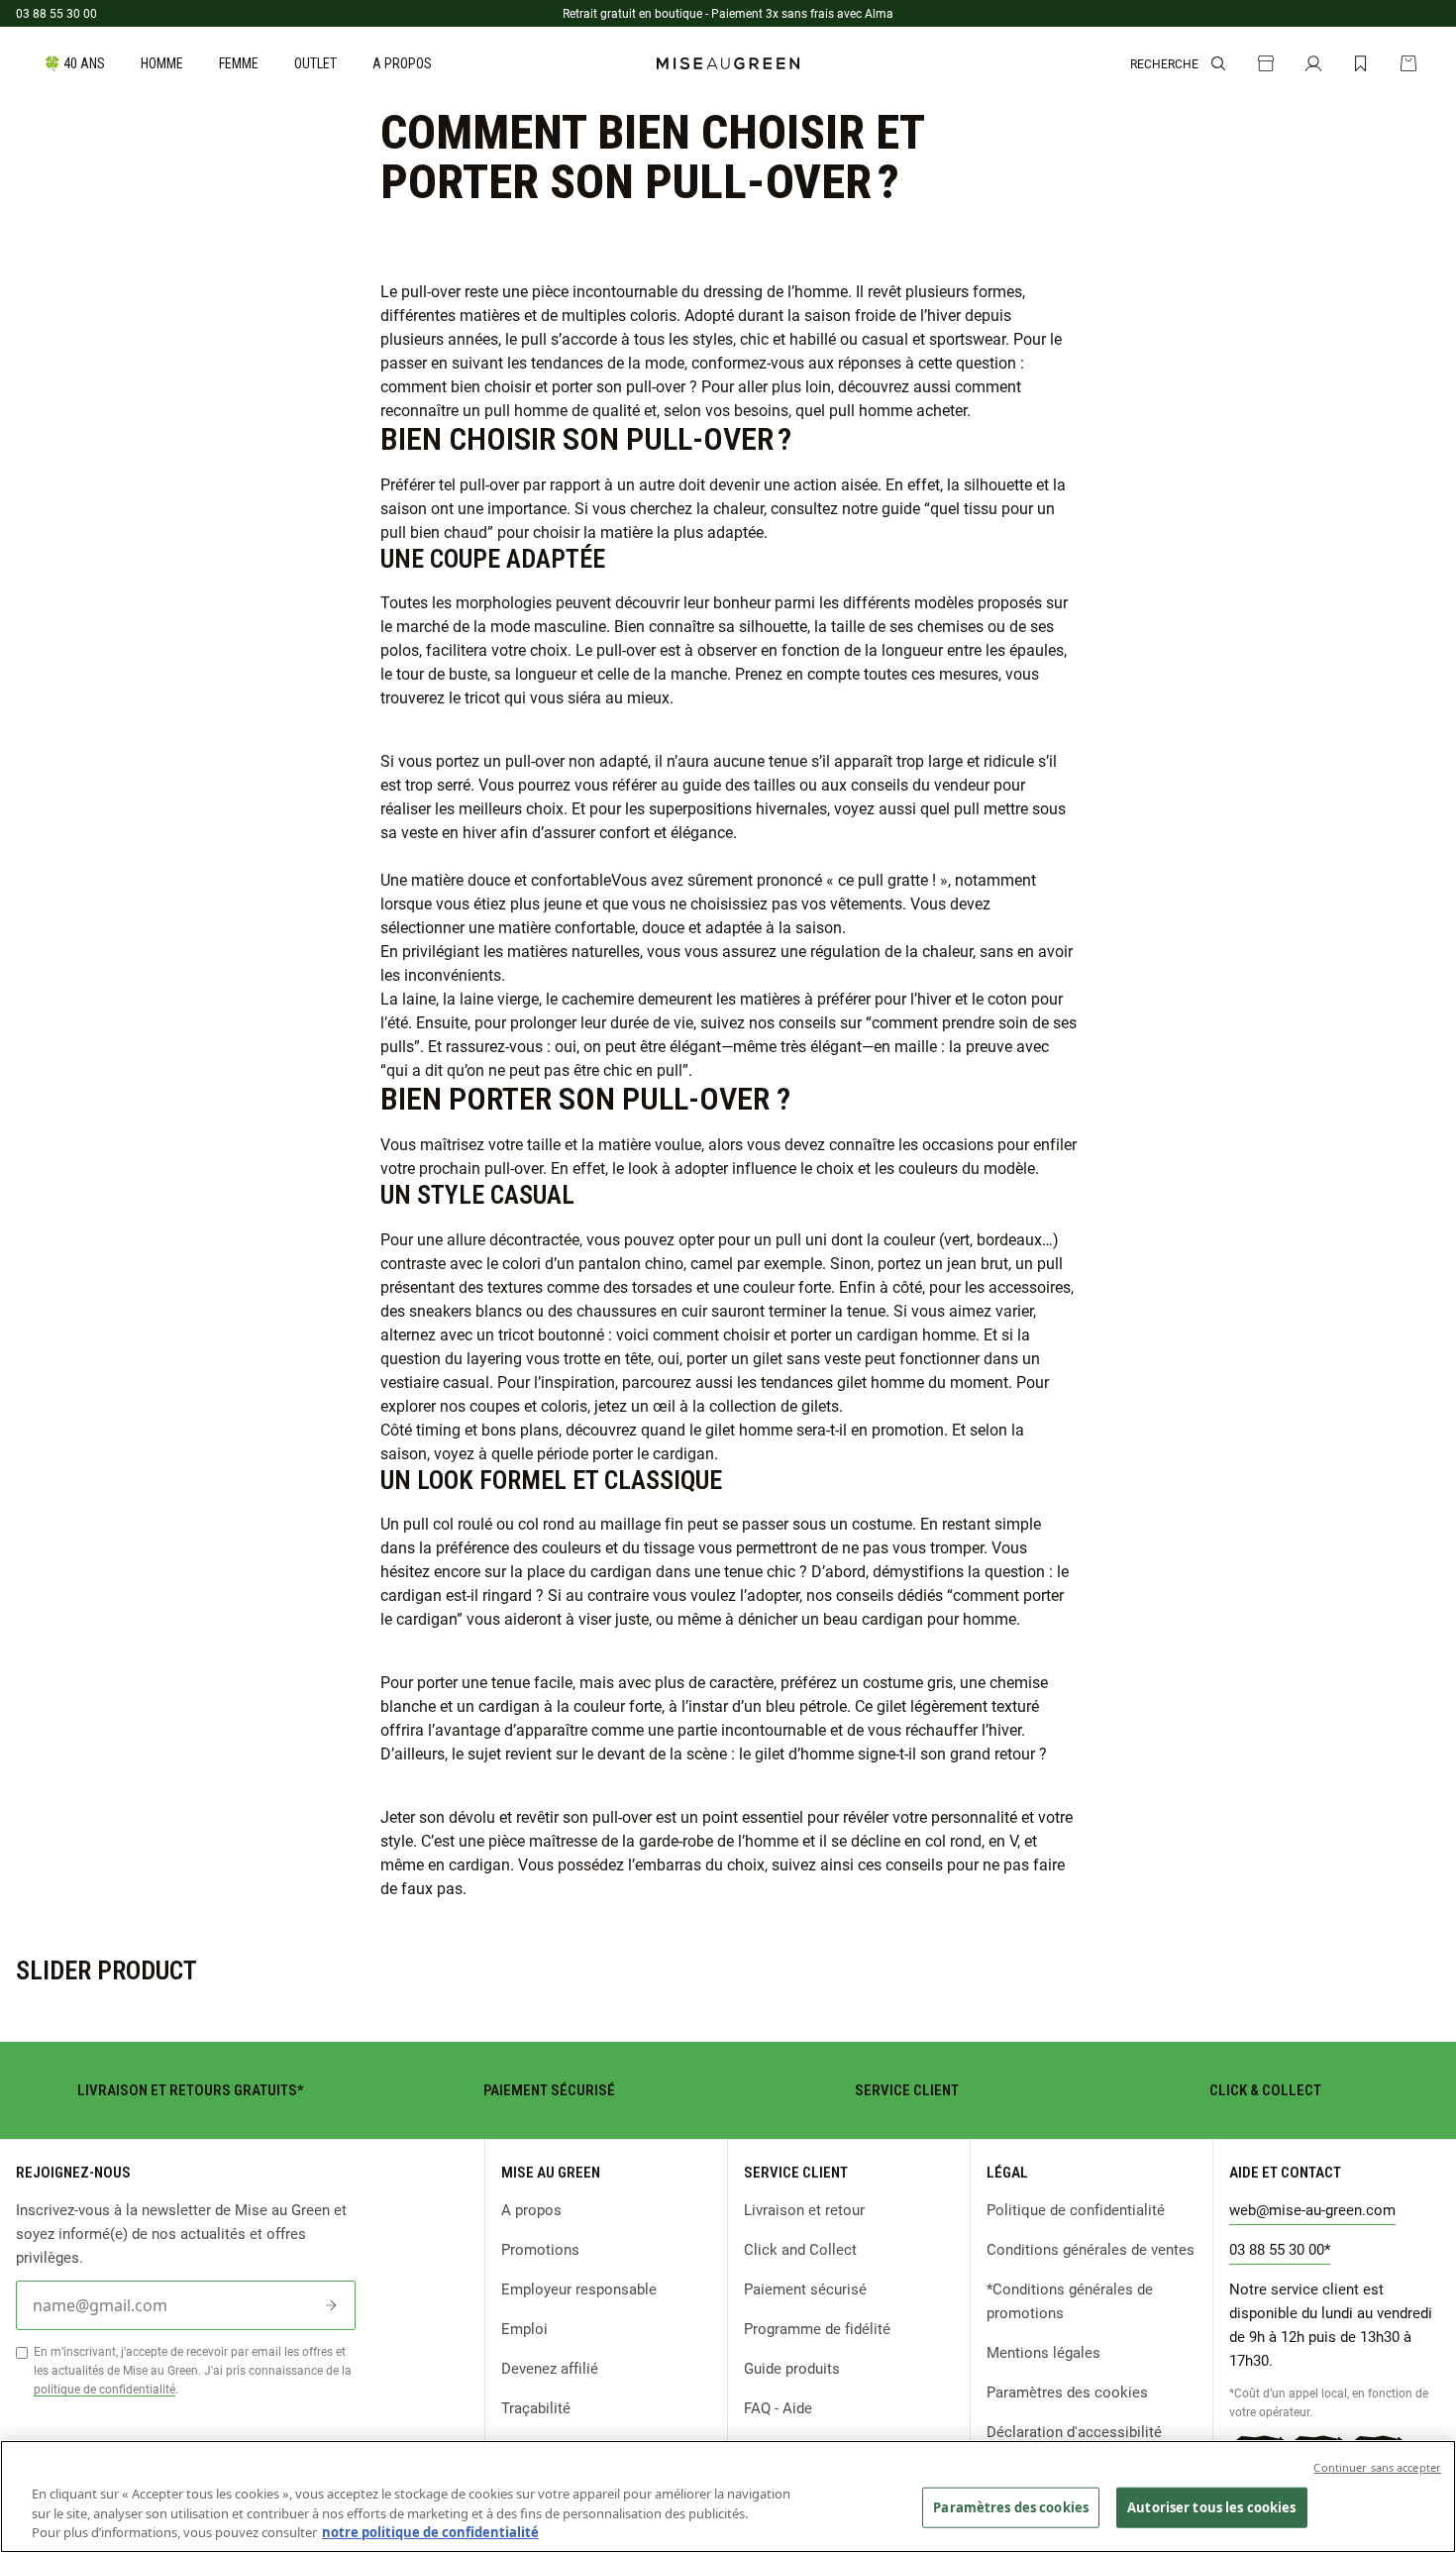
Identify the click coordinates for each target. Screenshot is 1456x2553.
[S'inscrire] (331, 2305)
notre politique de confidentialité (430, 2532)
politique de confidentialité (104, 2389)
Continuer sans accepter (1377, 2467)
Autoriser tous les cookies (1211, 2506)
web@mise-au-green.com (1312, 2209)
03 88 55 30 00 (56, 13)
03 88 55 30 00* (1280, 2249)
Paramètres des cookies (1067, 2392)
